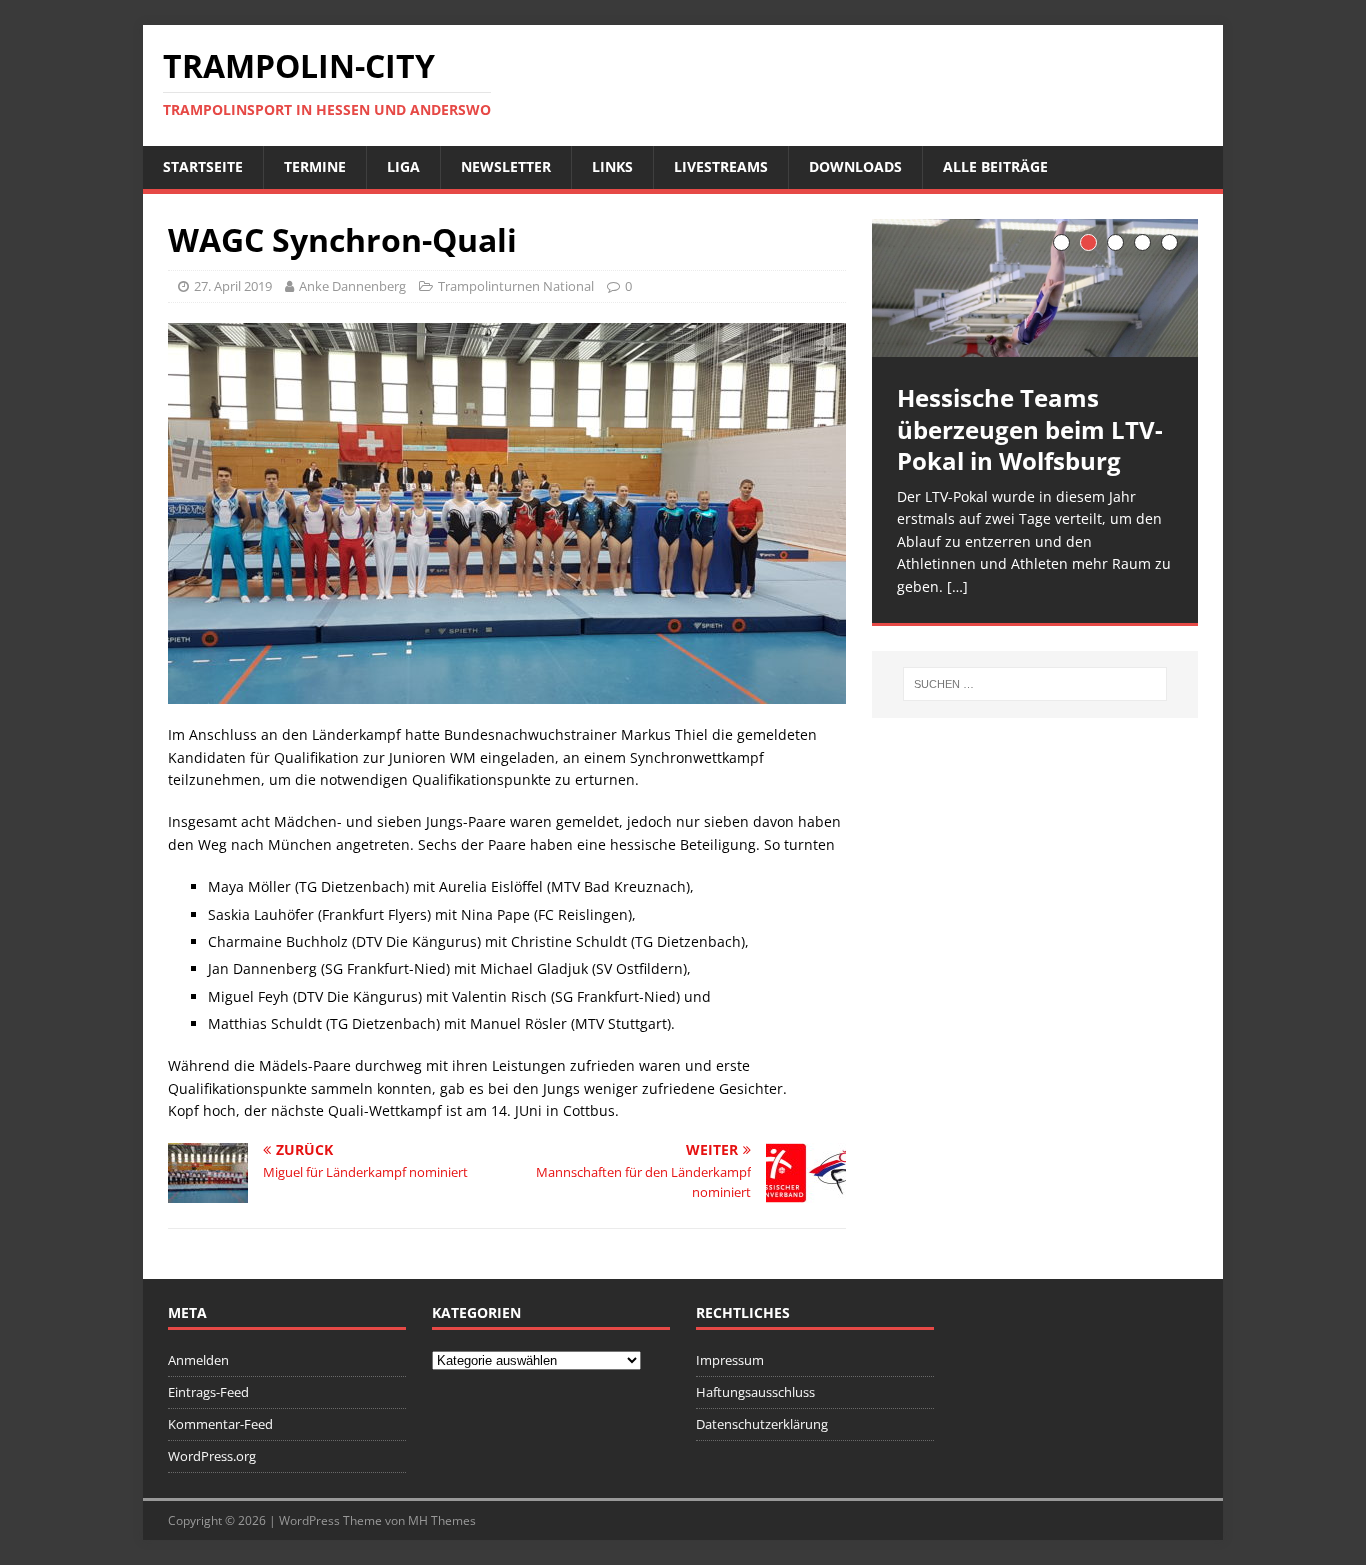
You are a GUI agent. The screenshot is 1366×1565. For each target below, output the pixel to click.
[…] (957, 586)
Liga (403, 166)
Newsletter (506, 166)
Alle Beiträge (995, 166)
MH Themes (442, 1520)
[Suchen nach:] (1035, 684)
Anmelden (198, 1360)
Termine (315, 166)
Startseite (203, 166)
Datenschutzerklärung (762, 1424)
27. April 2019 (233, 286)
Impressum (730, 1360)
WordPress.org (212, 1456)
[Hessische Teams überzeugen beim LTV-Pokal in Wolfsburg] (1035, 288)
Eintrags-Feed (208, 1392)
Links (612, 166)
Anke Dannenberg (352, 286)
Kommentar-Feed (220, 1424)
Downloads (855, 166)
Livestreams (721, 166)
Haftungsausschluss (755, 1392)
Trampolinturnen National (516, 286)
